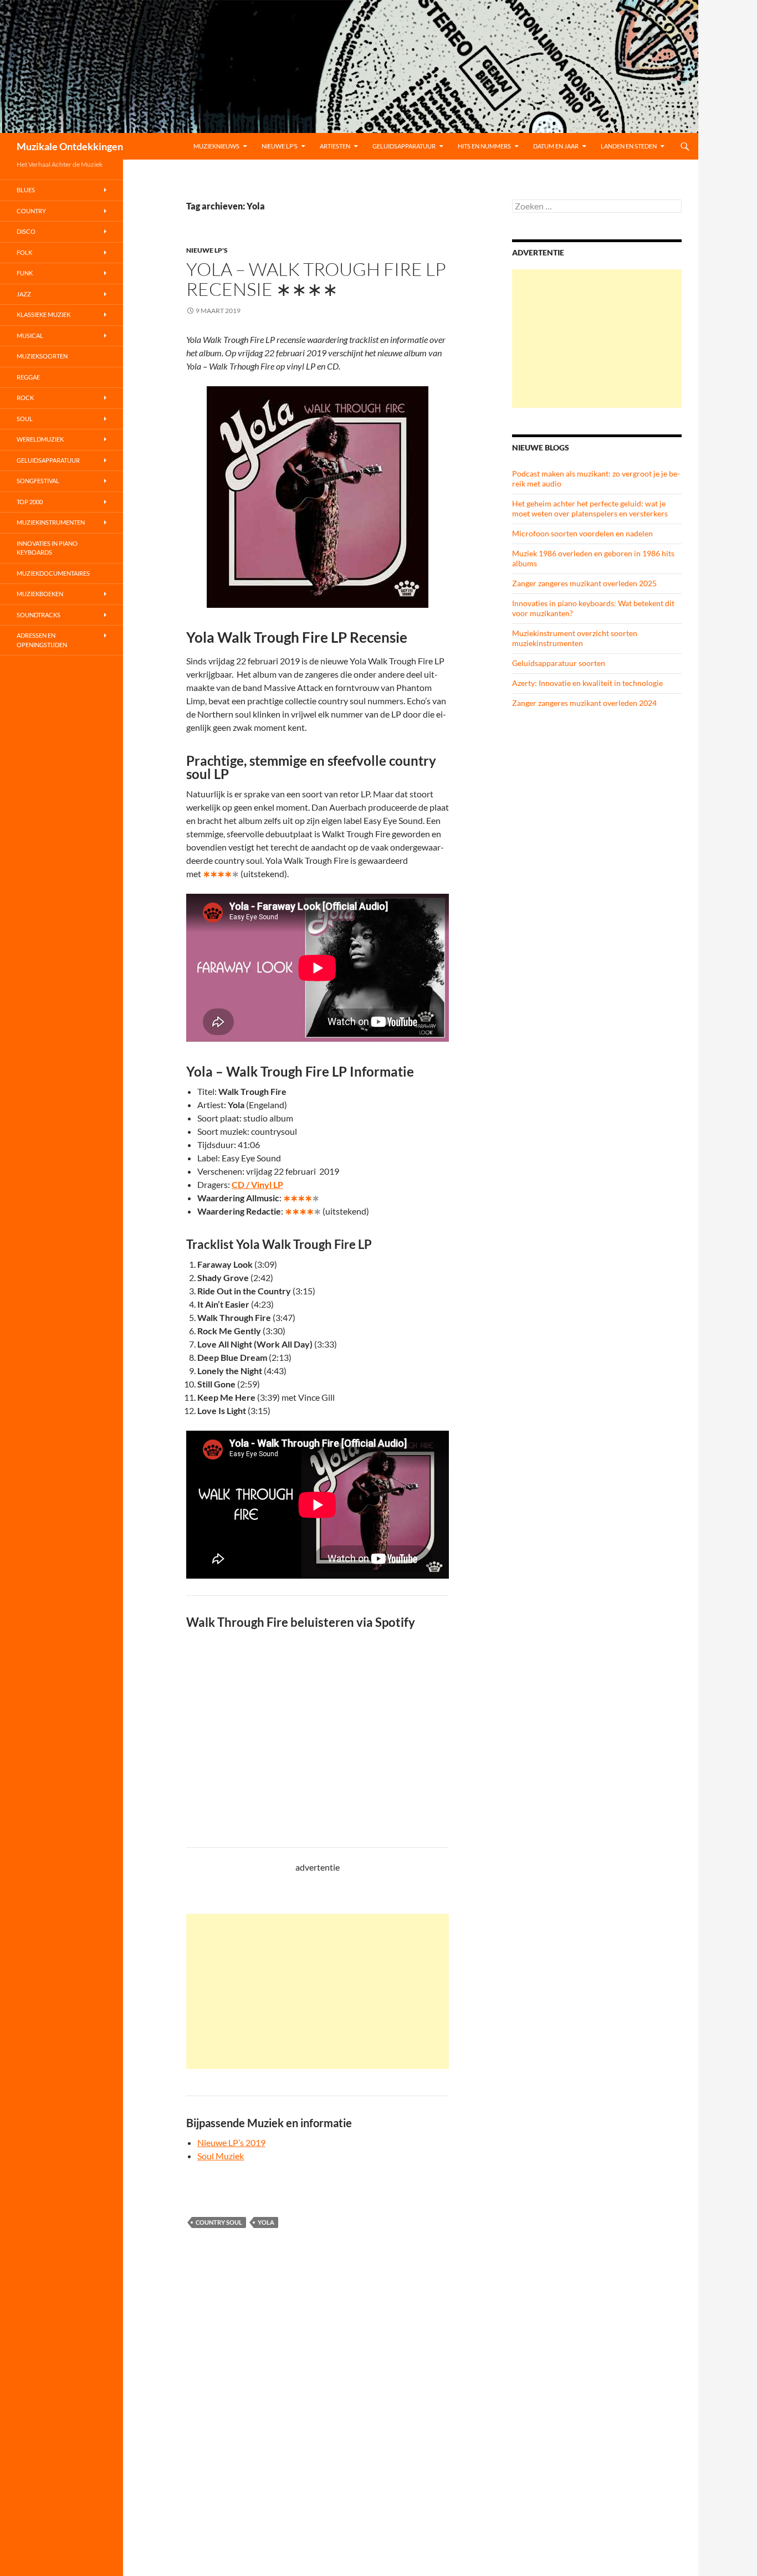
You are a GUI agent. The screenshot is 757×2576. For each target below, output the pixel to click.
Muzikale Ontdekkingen (70, 146)
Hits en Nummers (484, 146)
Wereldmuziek (40, 439)
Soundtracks (39, 615)
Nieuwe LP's (207, 250)
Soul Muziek (221, 2156)
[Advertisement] (318, 1991)
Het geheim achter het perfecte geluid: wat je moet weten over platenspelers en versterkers (590, 508)
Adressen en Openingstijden (42, 640)
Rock (25, 398)
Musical (30, 336)
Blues (26, 190)
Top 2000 (30, 502)
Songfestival (38, 481)
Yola (266, 2222)
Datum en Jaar (556, 146)
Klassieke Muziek (44, 314)
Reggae (28, 377)
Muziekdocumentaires (53, 573)
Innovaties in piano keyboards (47, 548)
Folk (24, 252)
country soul (219, 2222)
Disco (26, 231)
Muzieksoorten (42, 356)
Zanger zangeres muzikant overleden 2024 (584, 703)
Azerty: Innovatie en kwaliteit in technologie (587, 683)
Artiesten (335, 146)
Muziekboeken (40, 594)
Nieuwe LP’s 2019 (231, 2142)
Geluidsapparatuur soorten (559, 663)
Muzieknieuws (216, 146)
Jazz (24, 294)
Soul (25, 419)
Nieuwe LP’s (280, 146)
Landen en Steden (629, 146)
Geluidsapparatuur (404, 146)
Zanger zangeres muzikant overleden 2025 (584, 583)
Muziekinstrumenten (51, 522)
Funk (25, 273)
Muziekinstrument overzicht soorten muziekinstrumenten (575, 638)
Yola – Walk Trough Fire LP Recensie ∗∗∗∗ (316, 279)
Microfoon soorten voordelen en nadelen (582, 533)
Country (31, 211)
